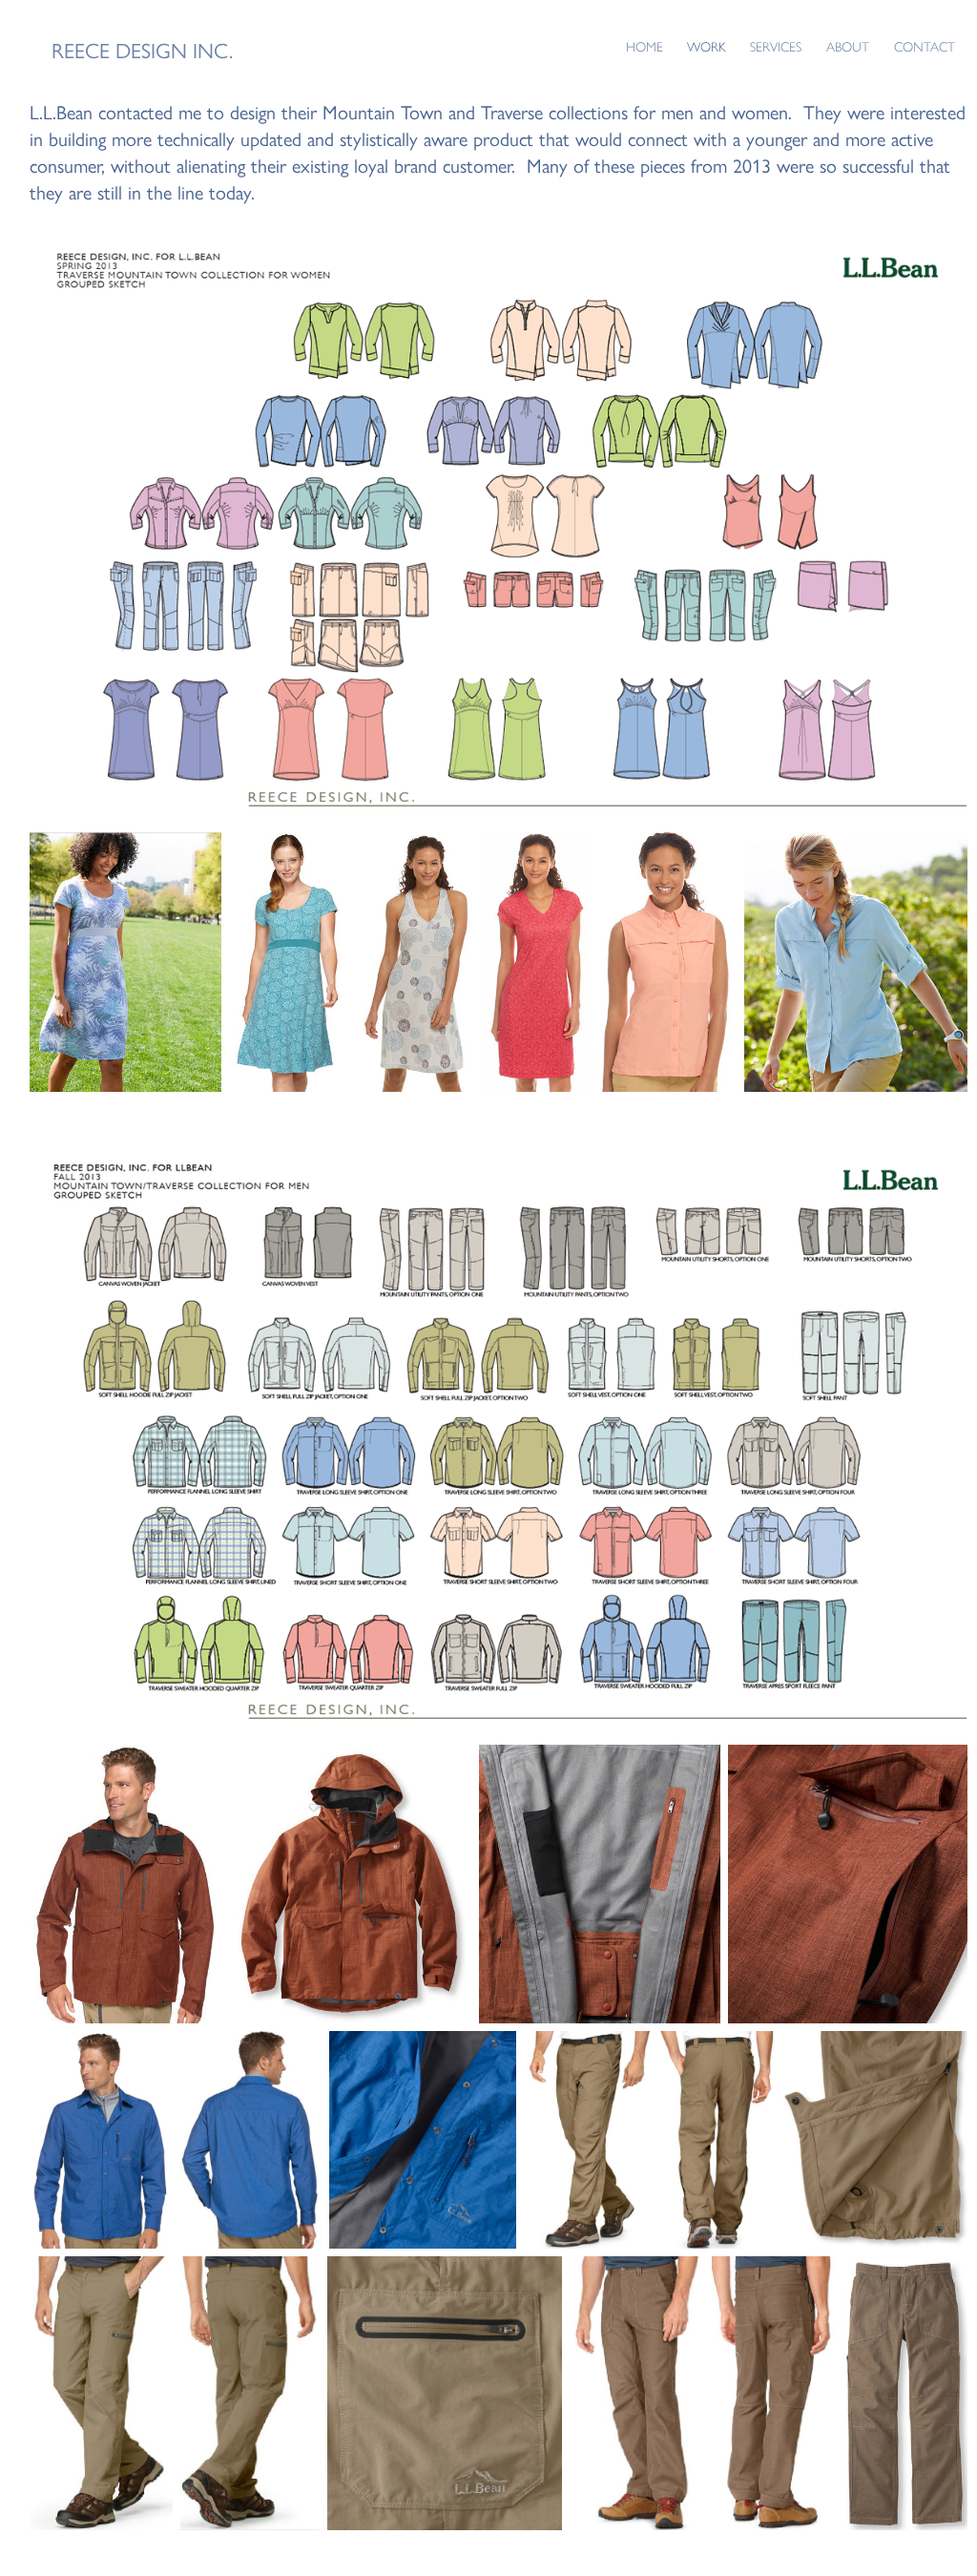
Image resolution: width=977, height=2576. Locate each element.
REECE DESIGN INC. (142, 51)
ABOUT (848, 47)
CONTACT (925, 47)
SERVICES (776, 47)
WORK (707, 47)
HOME (644, 47)
